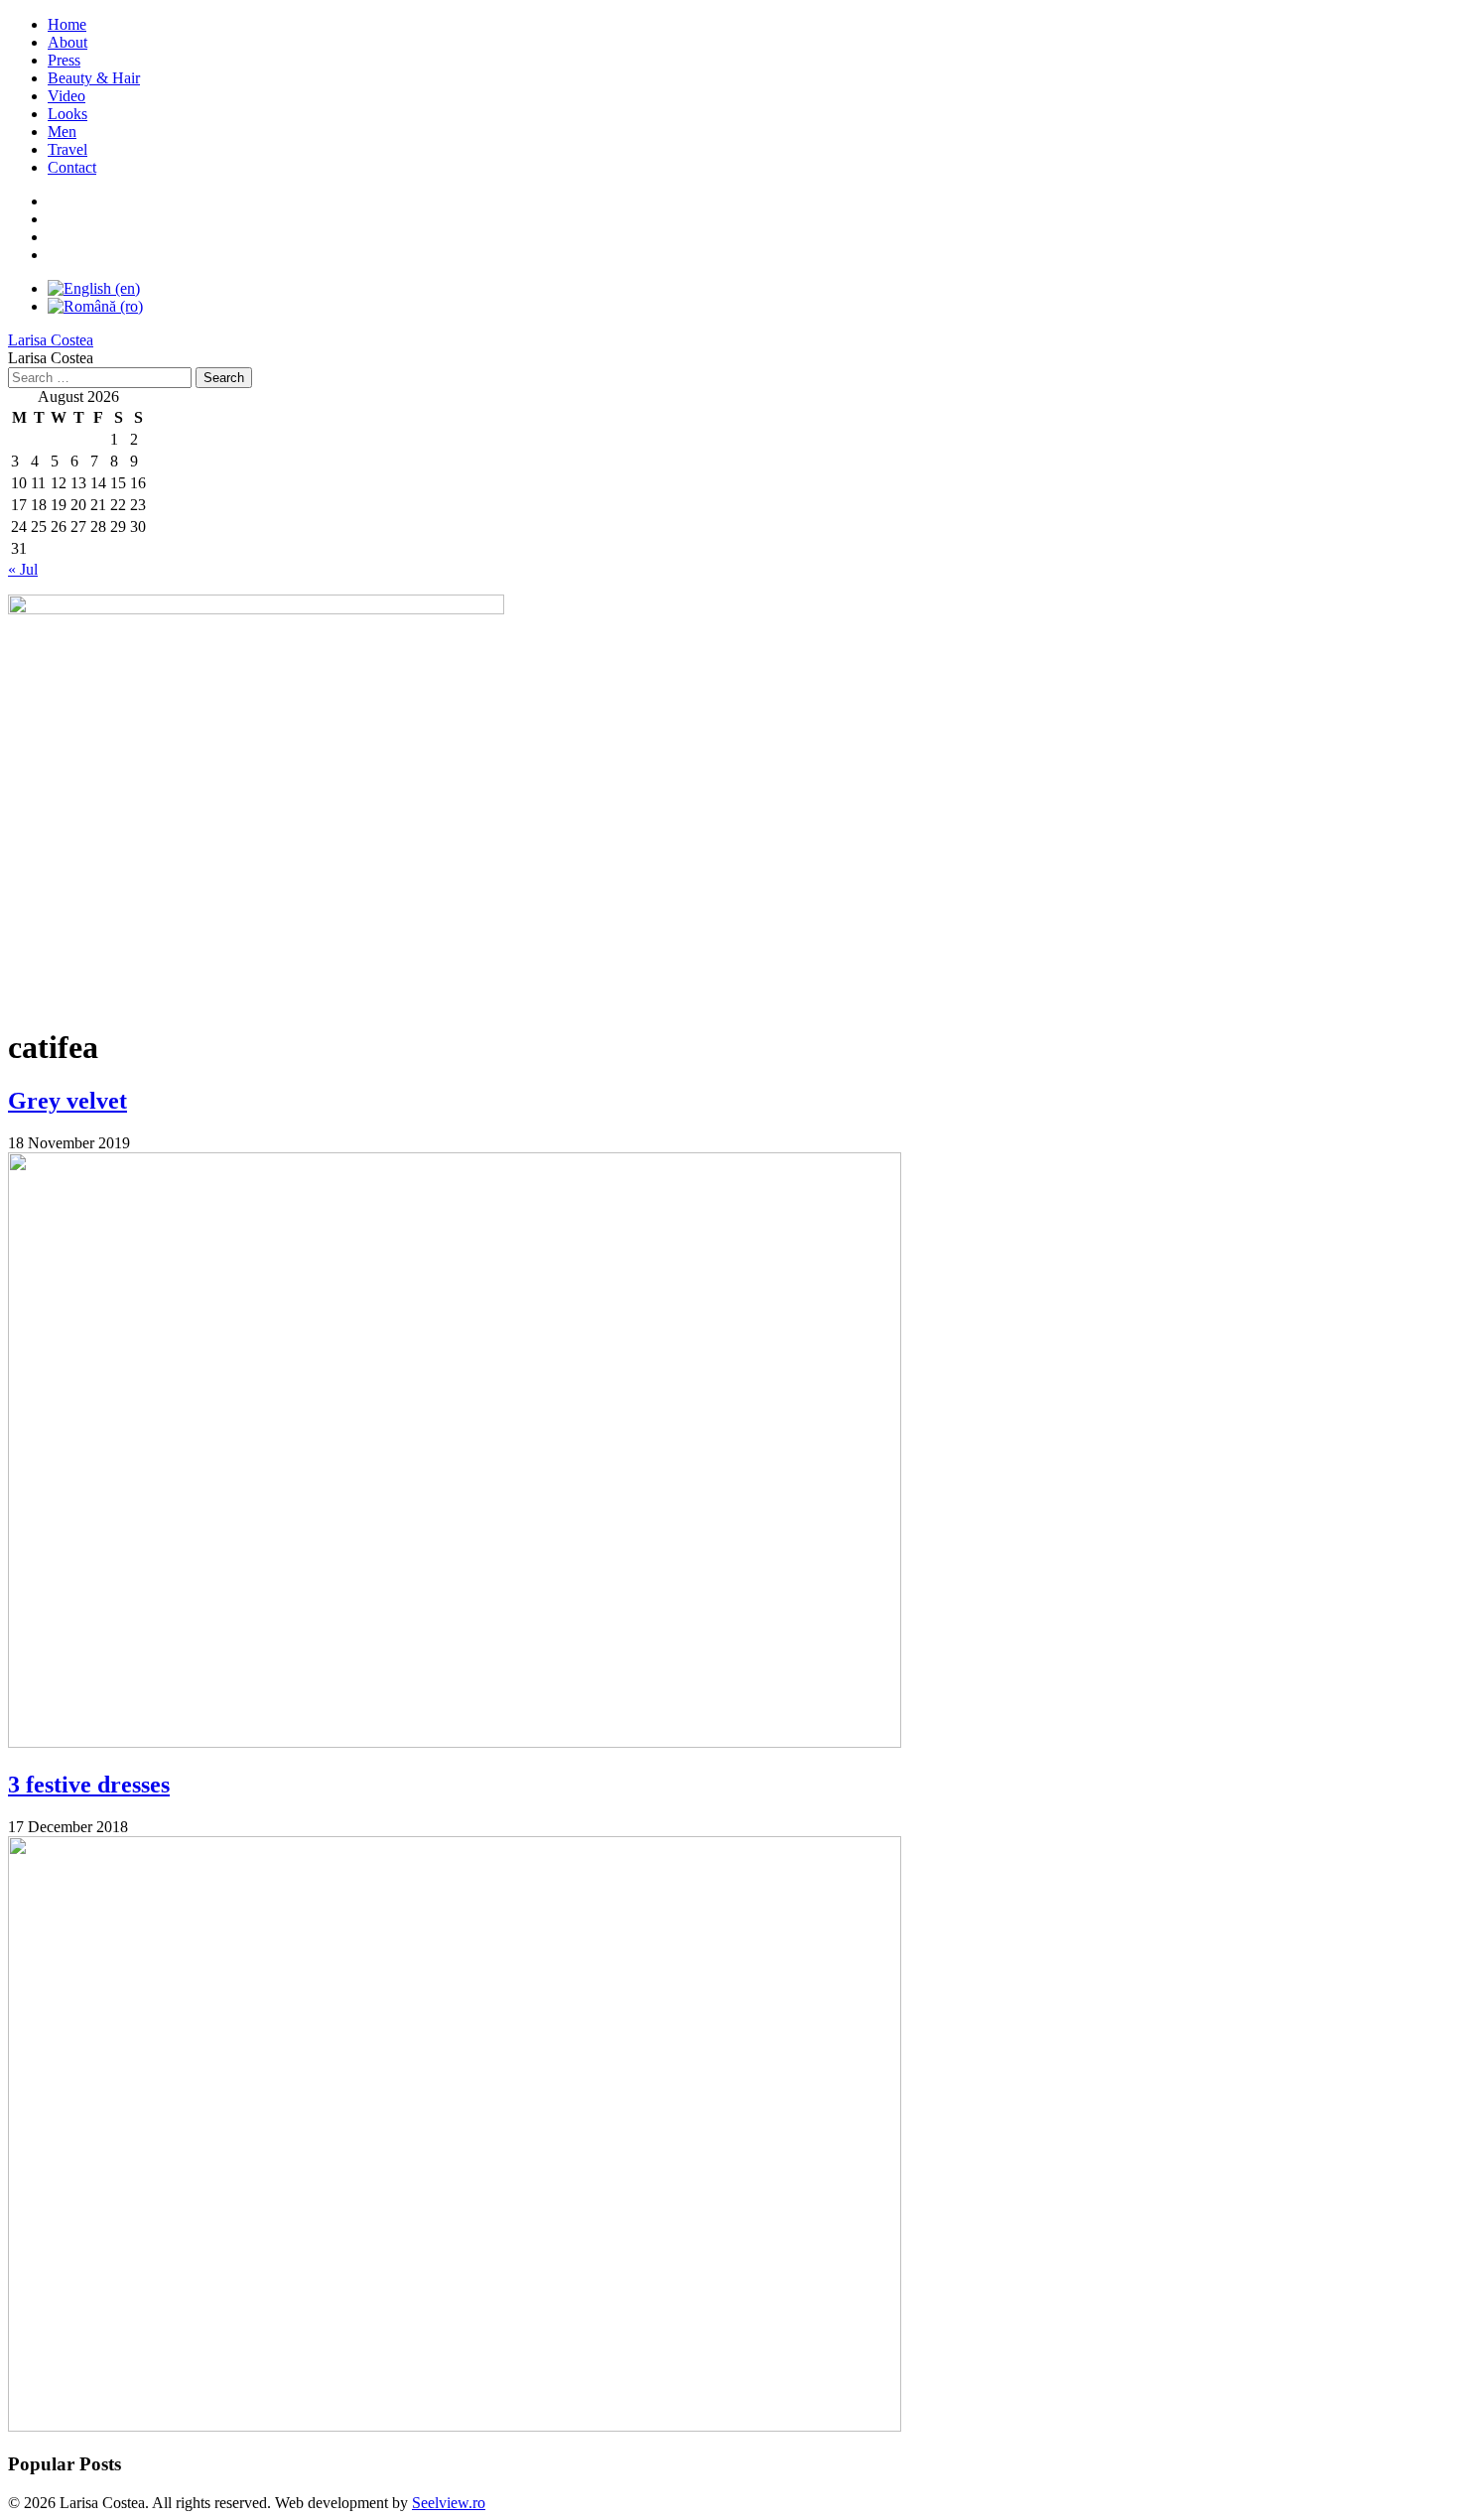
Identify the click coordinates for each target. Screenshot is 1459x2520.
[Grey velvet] (455, 1742)
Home (67, 24)
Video (66, 96)
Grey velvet (67, 1101)
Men (62, 132)
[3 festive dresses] (455, 2426)
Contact (72, 167)
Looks (67, 114)
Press (64, 60)
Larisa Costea (51, 340)
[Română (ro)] (95, 306)
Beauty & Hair (94, 78)
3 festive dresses (89, 1785)
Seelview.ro (449, 2503)
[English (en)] (94, 288)
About (67, 42)
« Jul (23, 569)
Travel (67, 149)
